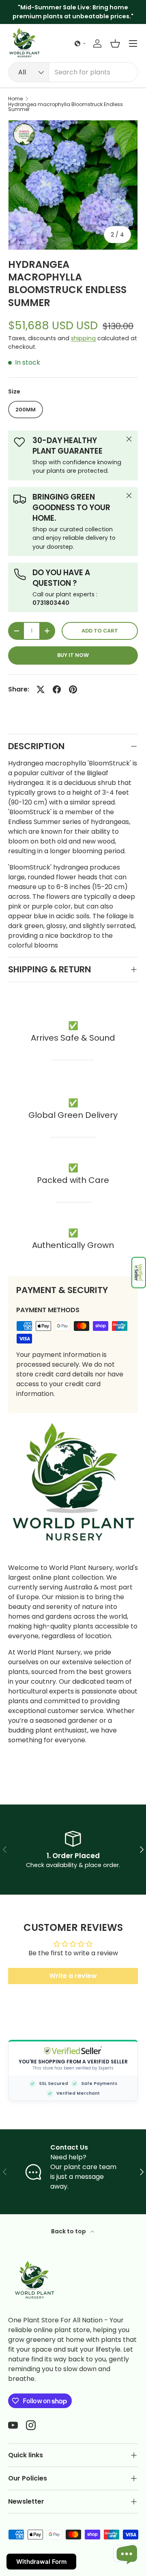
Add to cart (100, 631)
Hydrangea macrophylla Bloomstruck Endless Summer (65, 107)
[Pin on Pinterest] (73, 689)
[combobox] (73, 72)
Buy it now (73, 655)
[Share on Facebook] (57, 689)
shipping (83, 338)
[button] (139, 1273)
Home (15, 99)
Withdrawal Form (41, 2562)
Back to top (69, 2231)
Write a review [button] (73, 1976)
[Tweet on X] (41, 689)
